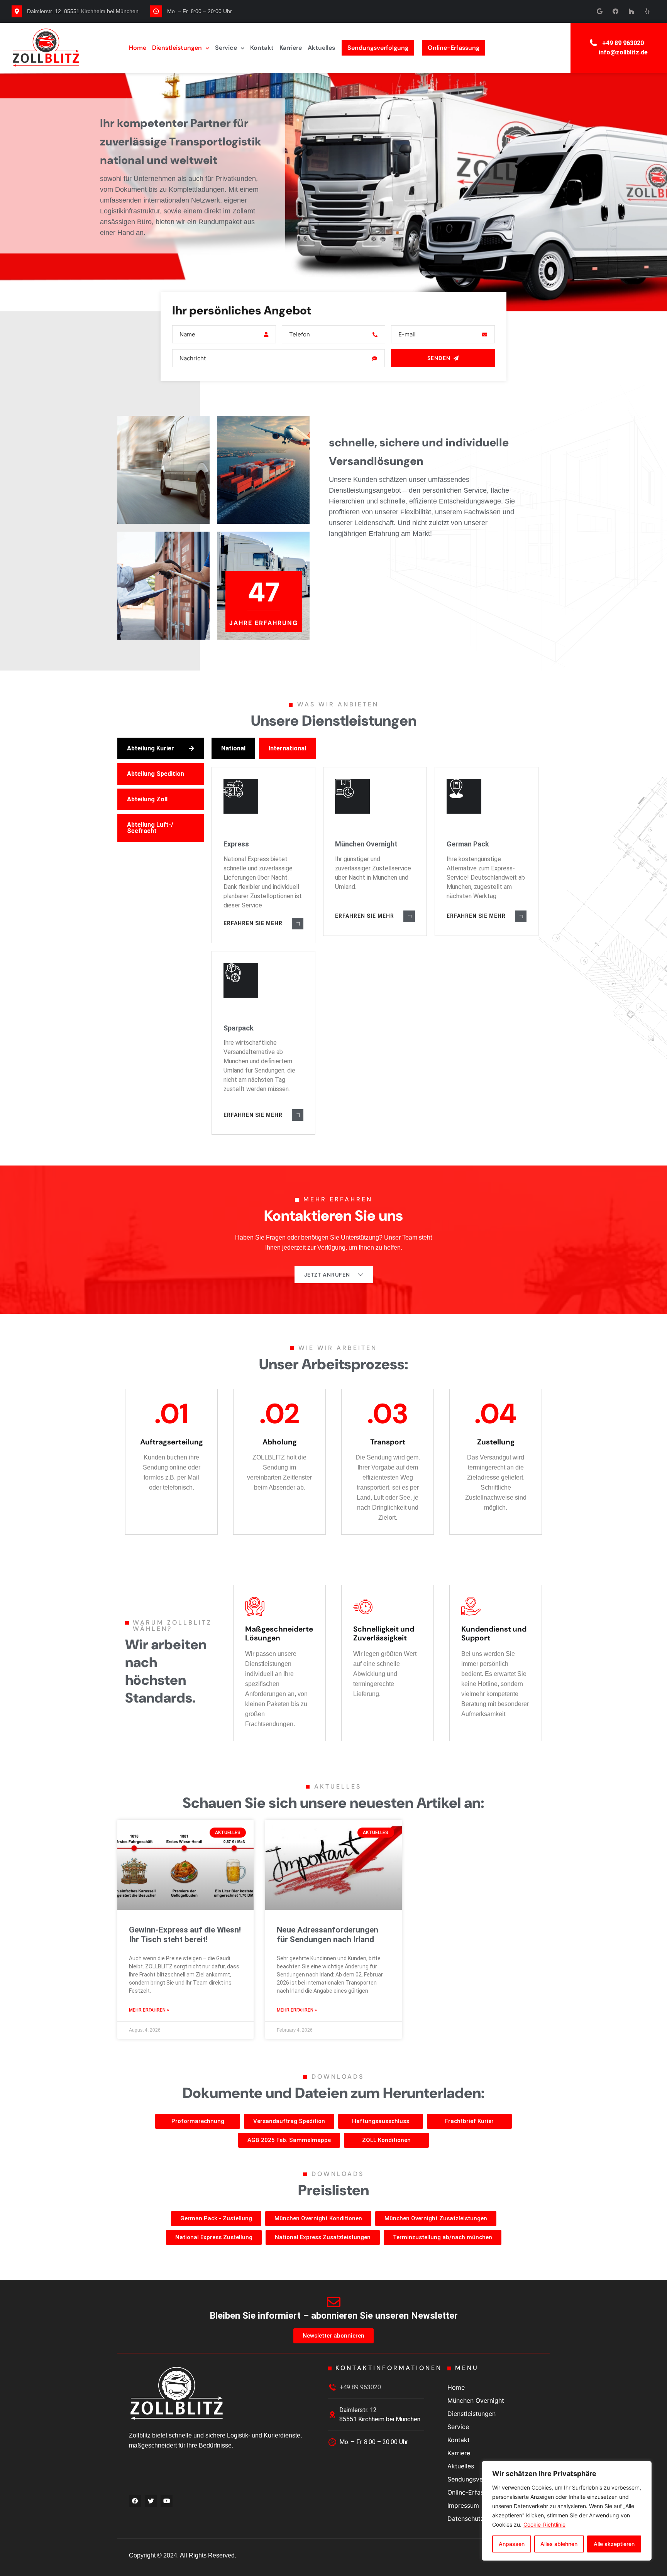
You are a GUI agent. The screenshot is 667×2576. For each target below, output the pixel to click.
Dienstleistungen (177, 48)
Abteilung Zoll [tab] (147, 799)
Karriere (291, 48)
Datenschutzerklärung (479, 2519)
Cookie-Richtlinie (544, 2524)
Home (138, 48)
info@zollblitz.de (623, 52)
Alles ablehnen (559, 2544)
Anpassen (512, 2544)
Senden (439, 358)
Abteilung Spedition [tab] (156, 774)
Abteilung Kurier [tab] (151, 748)
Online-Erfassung (454, 48)
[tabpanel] (377, 936)
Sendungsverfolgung (378, 48)
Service (226, 48)
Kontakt (262, 48)
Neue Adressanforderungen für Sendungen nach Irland (328, 1935)
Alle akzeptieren (614, 2544)
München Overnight (476, 2400)
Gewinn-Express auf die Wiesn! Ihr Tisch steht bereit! (185, 1935)
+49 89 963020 (623, 43)
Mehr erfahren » (149, 2010)
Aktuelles (321, 48)
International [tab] (287, 748)
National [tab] (233, 748)
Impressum (463, 2505)
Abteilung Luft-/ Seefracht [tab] (150, 828)
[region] (567, 2511)
